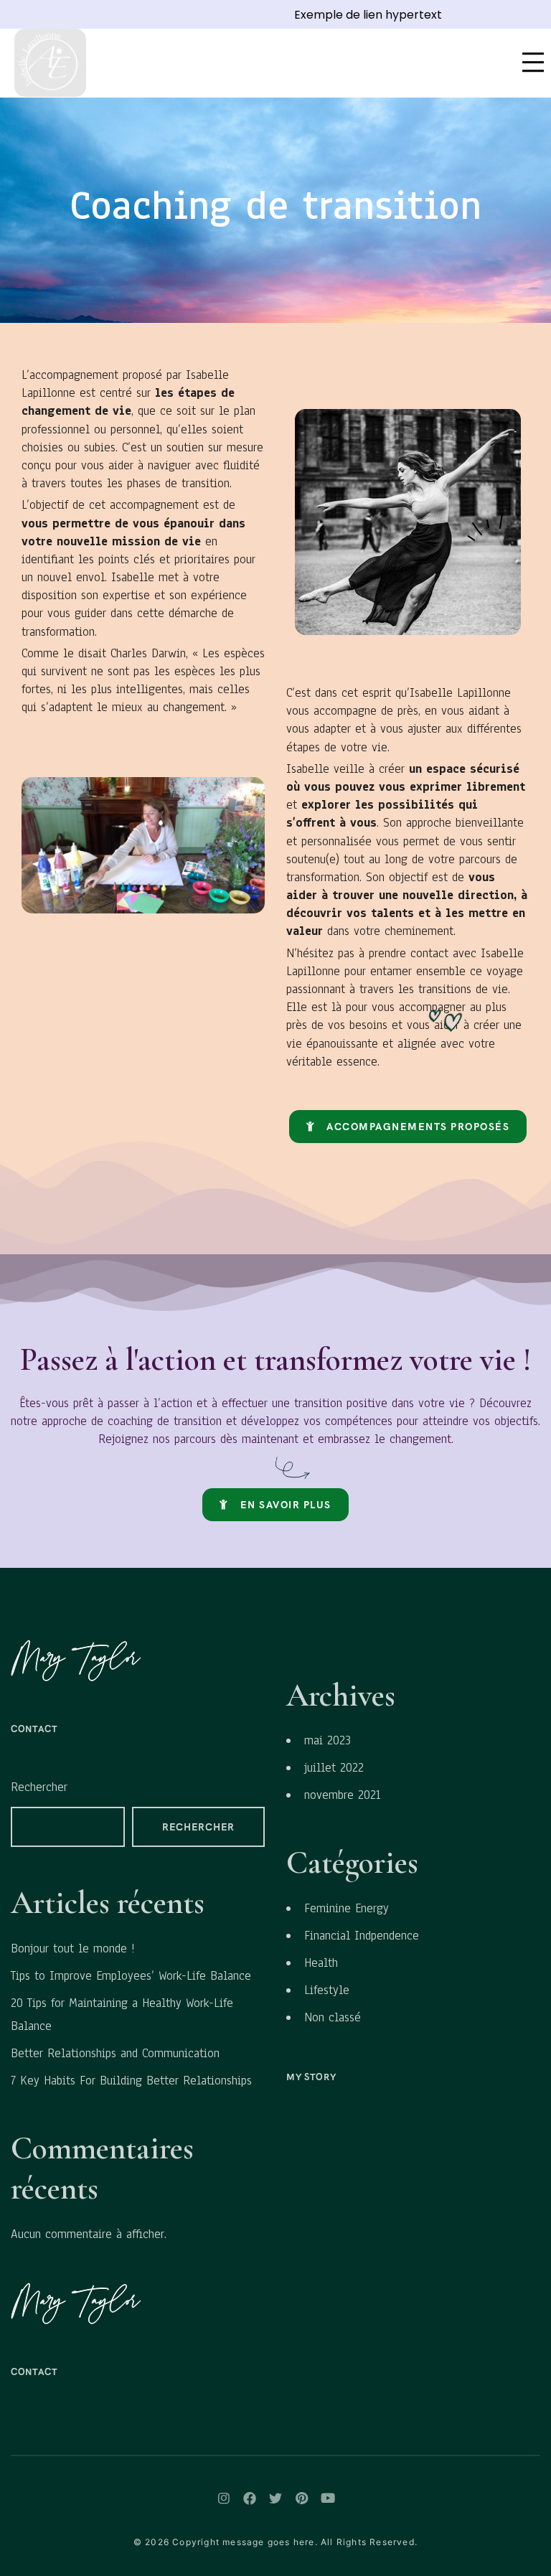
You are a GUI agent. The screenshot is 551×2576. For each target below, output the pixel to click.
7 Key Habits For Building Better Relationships (131, 2081)
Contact (34, 1729)
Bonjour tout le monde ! (73, 1949)
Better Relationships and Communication (115, 2053)
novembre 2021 (342, 1795)
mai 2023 (328, 1740)
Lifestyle (327, 1990)
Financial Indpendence (362, 1936)
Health (321, 1963)
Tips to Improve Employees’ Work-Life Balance (131, 1976)
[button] (408, 1127)
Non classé (333, 2017)
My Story (311, 2077)
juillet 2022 (334, 1768)
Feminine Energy (347, 1908)
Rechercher (39, 1787)
